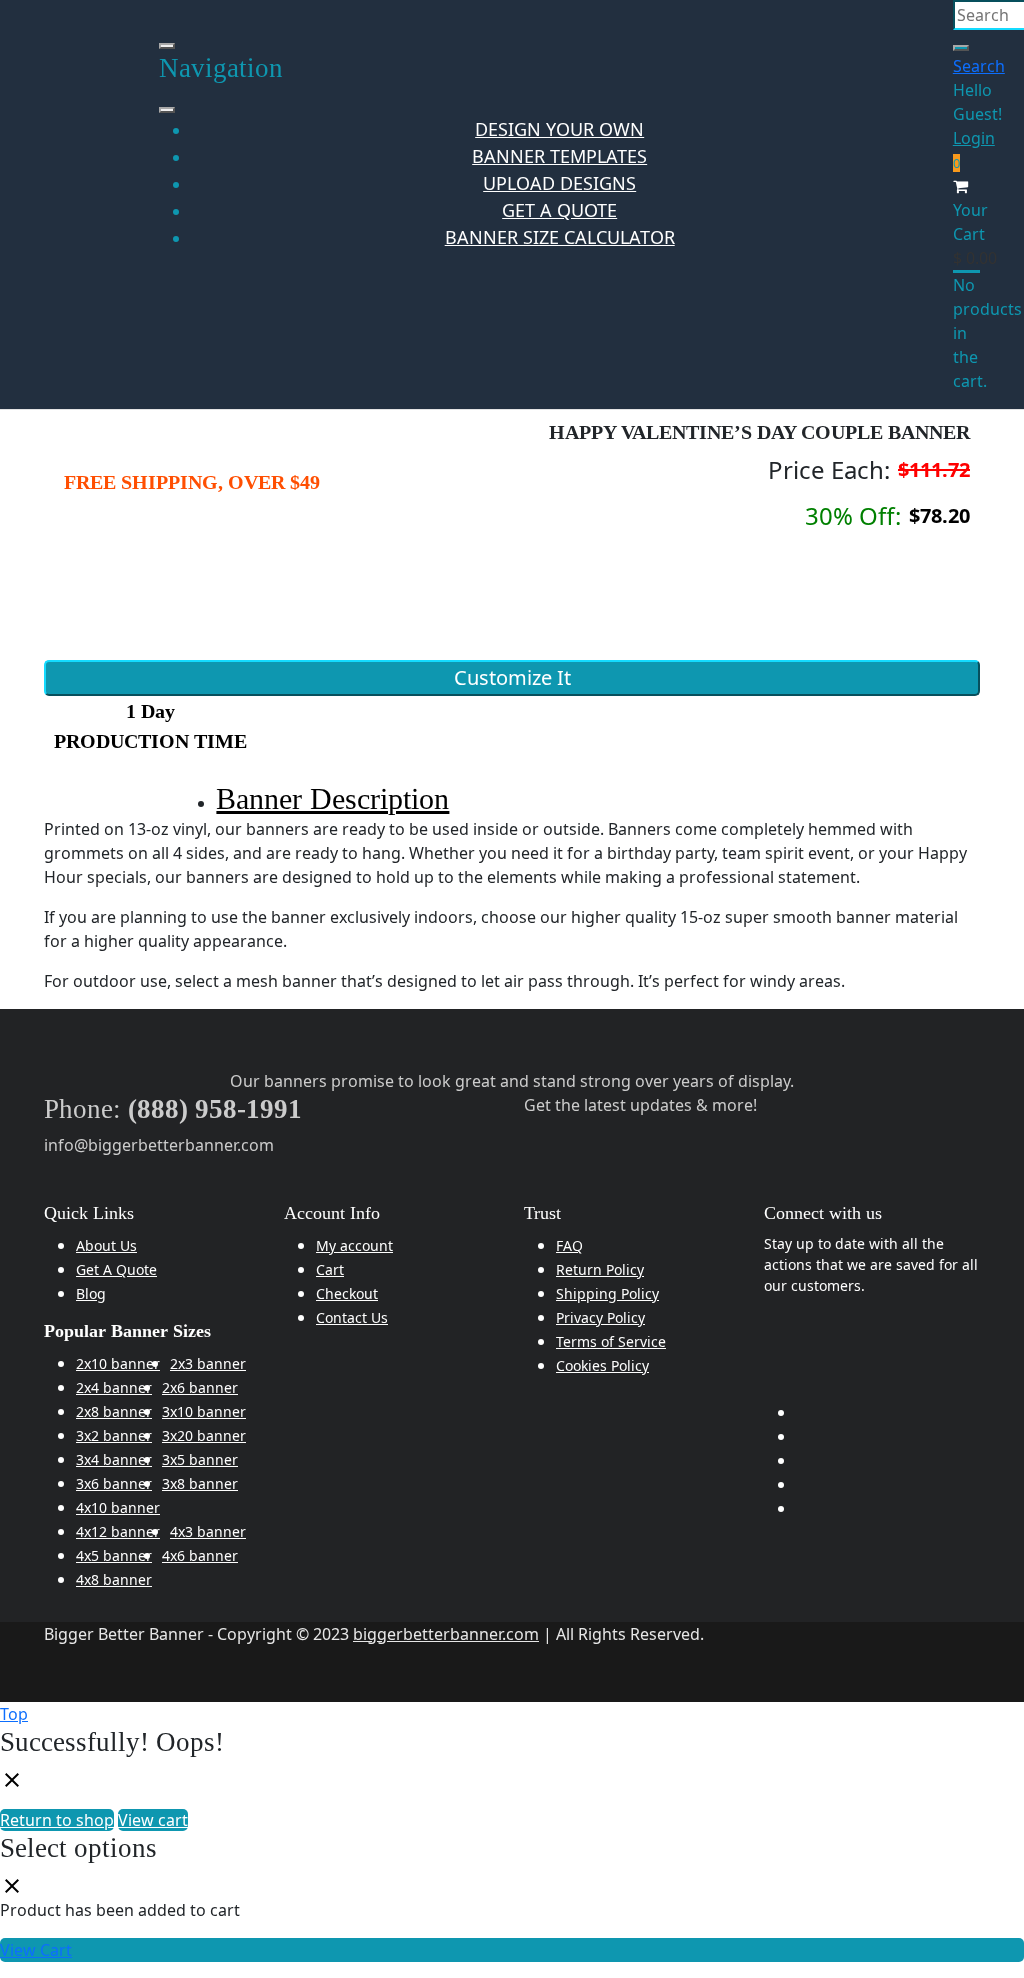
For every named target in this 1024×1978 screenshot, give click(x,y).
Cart (330, 1269)
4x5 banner (114, 1555)
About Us (106, 1245)
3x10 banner (204, 1411)
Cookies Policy (602, 1365)
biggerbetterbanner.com (446, 1634)
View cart (153, 1820)
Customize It (512, 677)
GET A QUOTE (559, 210)
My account (354, 1245)
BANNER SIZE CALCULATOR (560, 237)
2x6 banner (200, 1387)
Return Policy (600, 1269)
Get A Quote (116, 1269)
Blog (91, 1293)
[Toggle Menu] (167, 110)
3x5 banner (200, 1459)
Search (979, 66)
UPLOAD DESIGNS (559, 183)
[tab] (527, 799)
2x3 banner (208, 1363)
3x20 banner (204, 1435)
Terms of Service (611, 1341)
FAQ (569, 1245)
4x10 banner (118, 1507)
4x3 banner (208, 1531)
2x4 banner (114, 1387)
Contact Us (352, 1317)
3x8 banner (200, 1483)
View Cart (36, 1950)
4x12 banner (118, 1531)
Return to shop (57, 1820)
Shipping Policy (607, 1293)
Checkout (347, 1293)
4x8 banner (114, 1579)
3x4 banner (114, 1459)
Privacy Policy (600, 1317)
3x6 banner (114, 1483)
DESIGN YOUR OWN (559, 129)
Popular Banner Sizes (127, 1331)
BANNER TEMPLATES (559, 156)
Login (974, 138)
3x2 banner (114, 1435)
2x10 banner (118, 1363)
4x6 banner (200, 1555)
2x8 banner (114, 1411)
